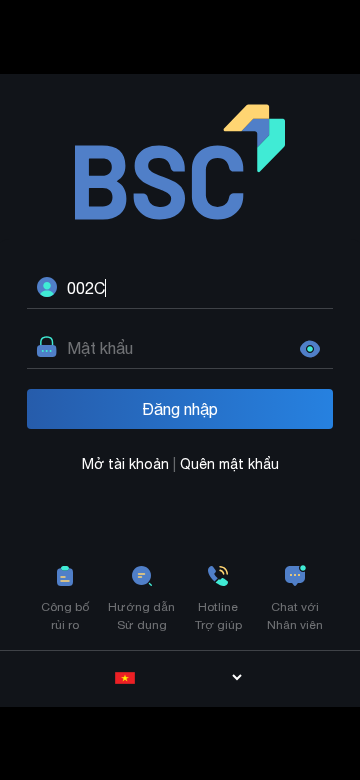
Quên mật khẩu (229, 464)
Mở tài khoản (127, 464)
